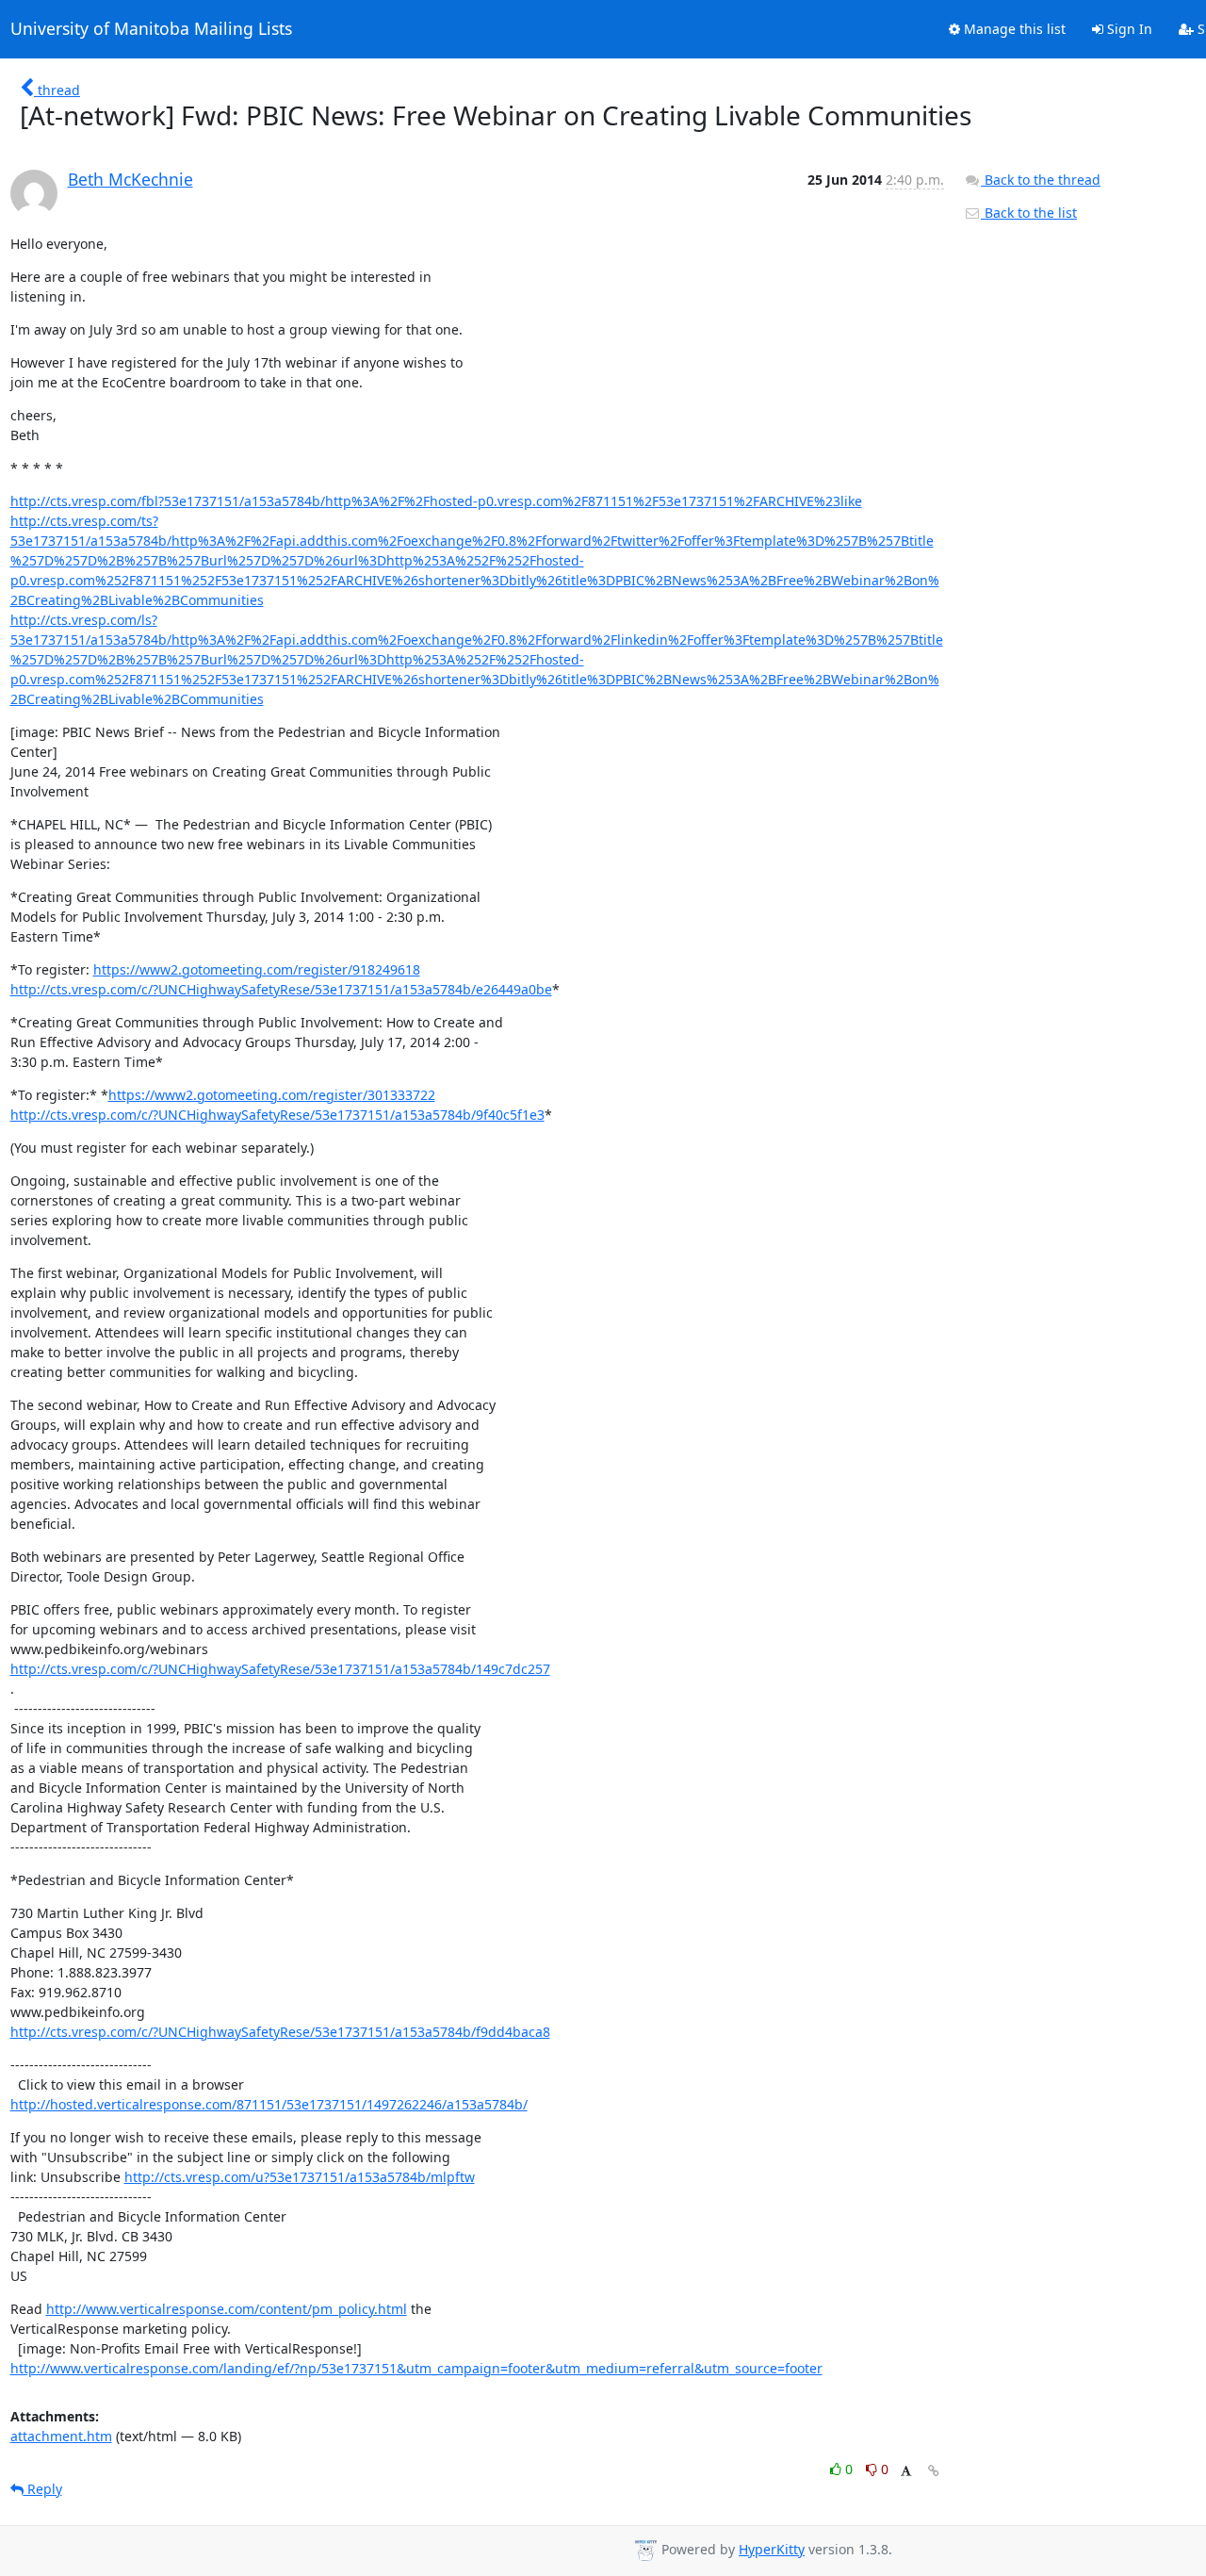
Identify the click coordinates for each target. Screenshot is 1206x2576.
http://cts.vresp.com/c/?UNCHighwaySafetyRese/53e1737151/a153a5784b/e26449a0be (281, 989)
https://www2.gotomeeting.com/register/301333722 (272, 1095)
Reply (43, 2489)
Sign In (1128, 29)
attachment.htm (61, 2436)
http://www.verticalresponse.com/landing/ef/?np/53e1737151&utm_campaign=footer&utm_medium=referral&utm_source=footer (416, 2368)
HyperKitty (772, 2549)
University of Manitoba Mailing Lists (151, 29)
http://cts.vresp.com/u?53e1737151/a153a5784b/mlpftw (300, 2177)
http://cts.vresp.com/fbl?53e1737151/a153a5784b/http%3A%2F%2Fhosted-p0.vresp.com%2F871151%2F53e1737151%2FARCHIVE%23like (436, 501)
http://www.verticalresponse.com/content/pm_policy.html (227, 2309)
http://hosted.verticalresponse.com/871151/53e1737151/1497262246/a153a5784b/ (269, 2104)
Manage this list (1013, 29)
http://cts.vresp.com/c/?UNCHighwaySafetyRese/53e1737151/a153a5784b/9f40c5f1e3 (277, 1115)
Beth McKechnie (130, 179)
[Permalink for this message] (934, 2471)
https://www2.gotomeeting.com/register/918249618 (257, 969)
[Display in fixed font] (906, 2472)
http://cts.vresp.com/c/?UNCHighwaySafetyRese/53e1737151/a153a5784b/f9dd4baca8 (280, 2032)
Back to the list (1029, 213)
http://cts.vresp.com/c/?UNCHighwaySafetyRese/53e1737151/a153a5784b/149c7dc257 (280, 1669)
